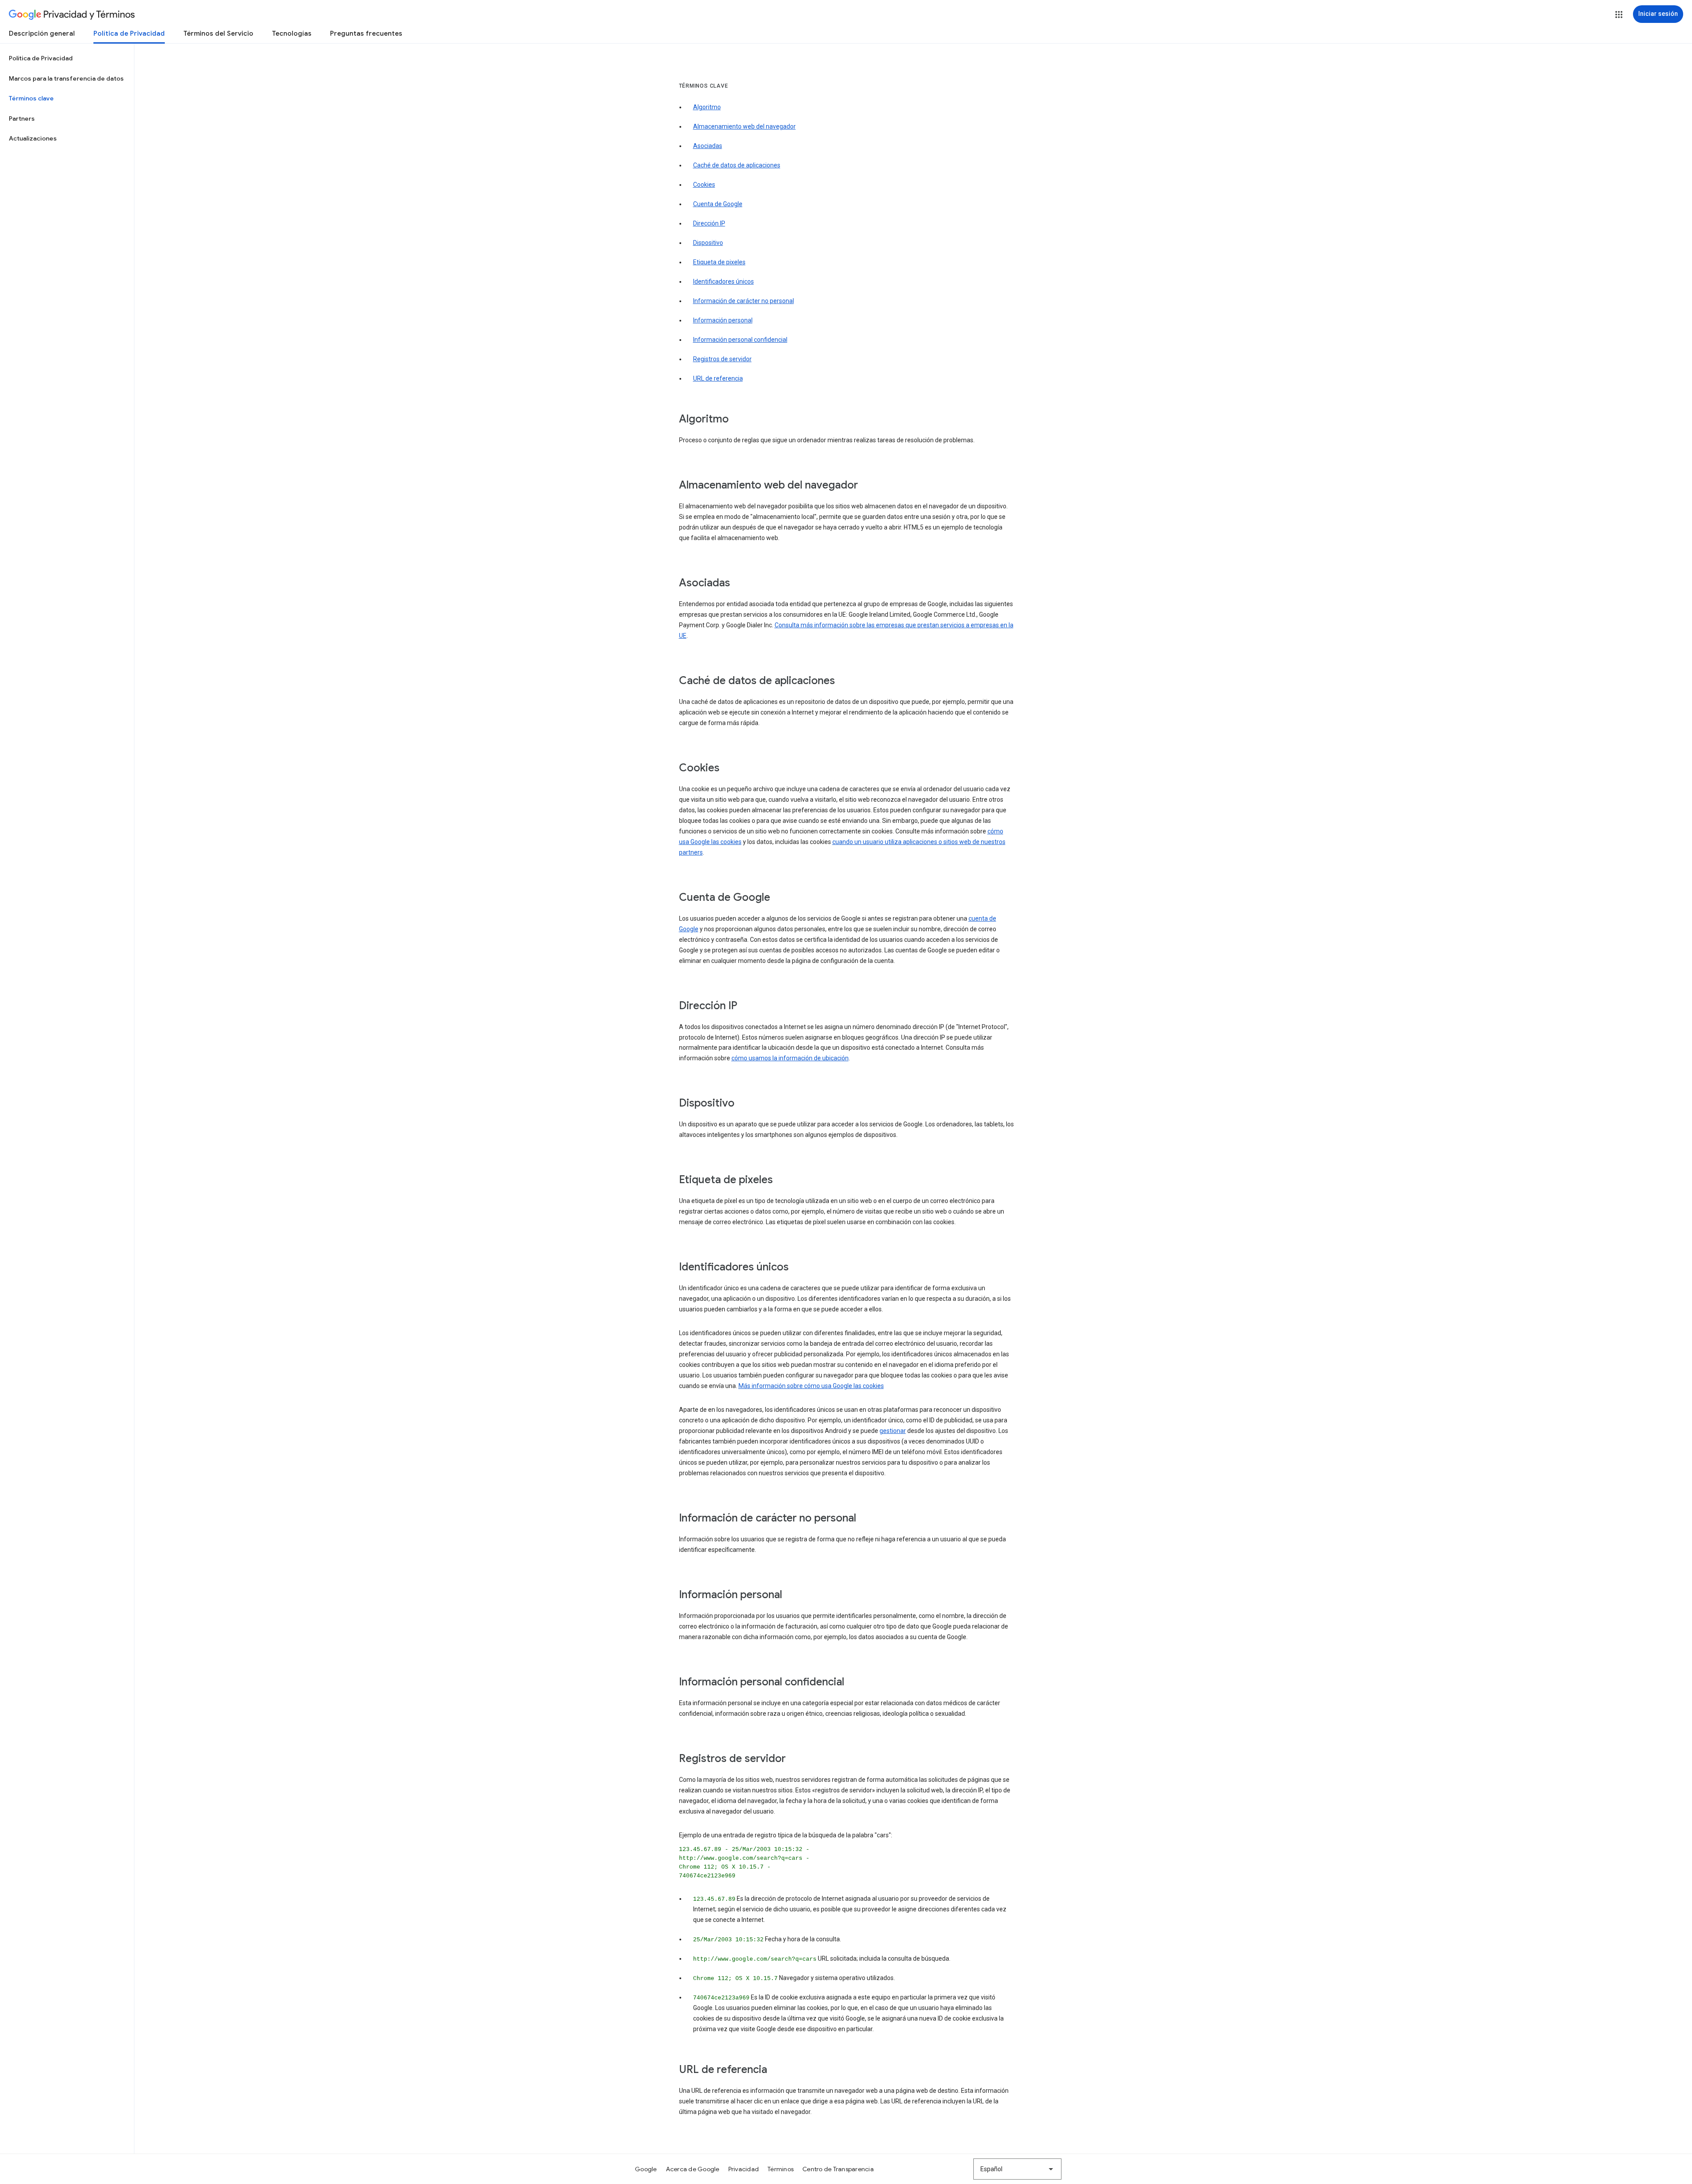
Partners (22, 118)
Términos (781, 2169)
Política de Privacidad (129, 33)
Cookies (704, 185)
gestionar (893, 1431)
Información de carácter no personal (744, 301)
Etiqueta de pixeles (719, 262)
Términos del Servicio (218, 33)
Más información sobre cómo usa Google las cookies (811, 1386)
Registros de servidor (722, 359)
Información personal (723, 320)
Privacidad (744, 2169)
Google (646, 2169)
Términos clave (31, 98)
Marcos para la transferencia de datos (66, 78)
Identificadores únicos (724, 281)
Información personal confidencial (740, 340)
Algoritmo (707, 107)
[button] (1619, 15)
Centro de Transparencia (838, 2169)
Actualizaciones (33, 138)
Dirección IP (709, 223)
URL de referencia (718, 378)
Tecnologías (292, 33)
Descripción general (42, 33)
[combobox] (1017, 2169)
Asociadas (708, 146)
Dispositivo (708, 243)
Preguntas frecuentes (366, 33)
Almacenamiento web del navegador (744, 126)
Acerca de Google (693, 2169)
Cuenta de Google (718, 204)
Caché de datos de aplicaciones (737, 165)
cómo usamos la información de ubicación (790, 1058)
